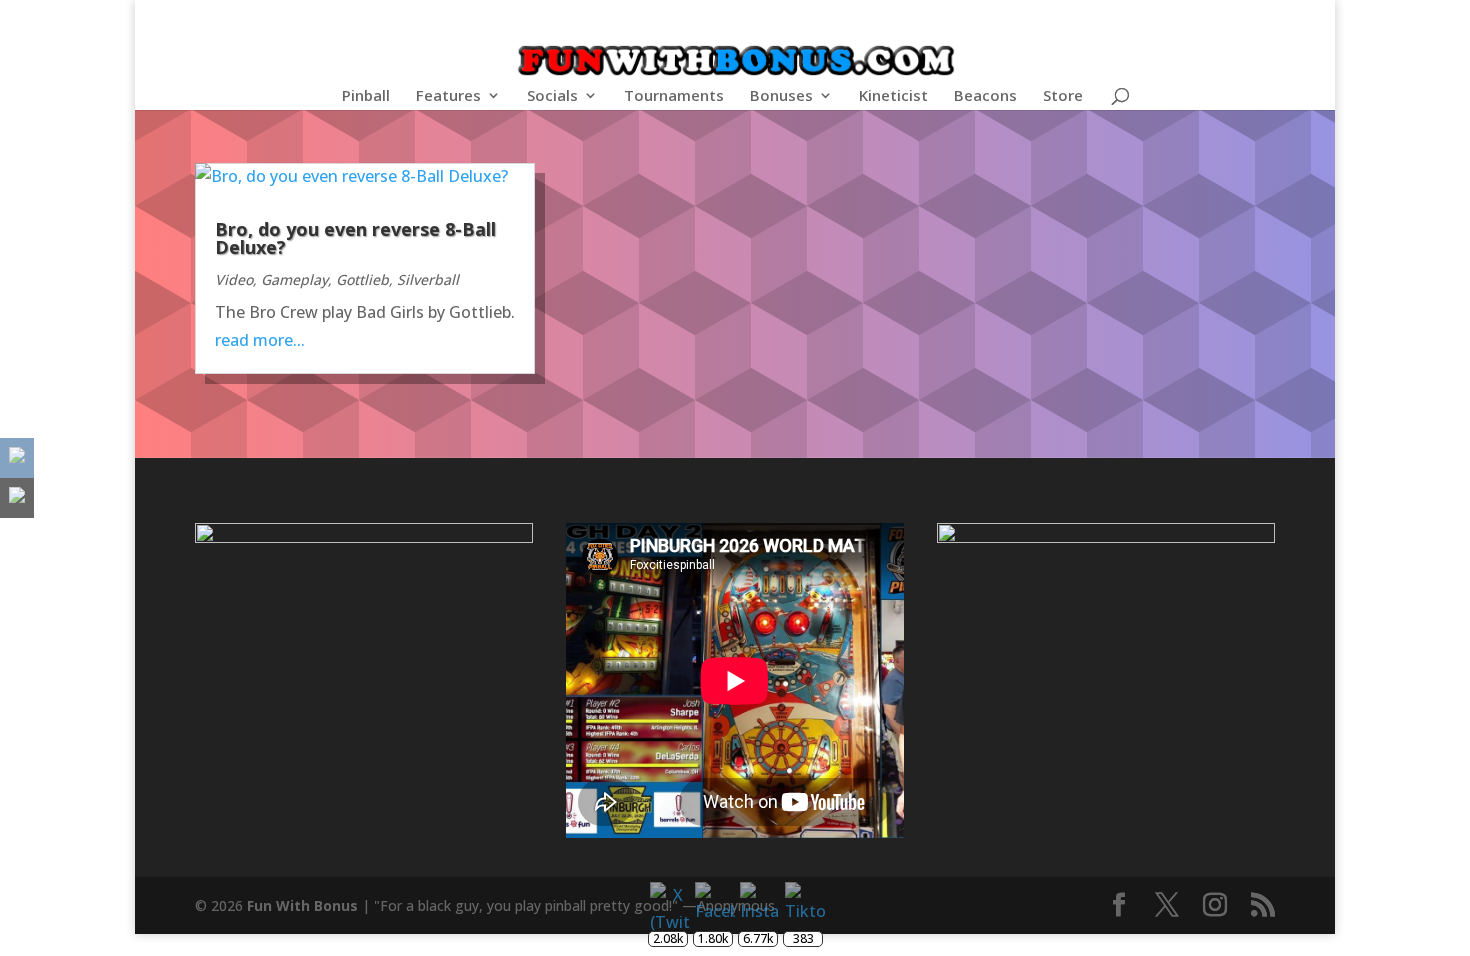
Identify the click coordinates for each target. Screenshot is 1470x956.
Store (1063, 96)
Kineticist (893, 96)
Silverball (428, 279)
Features (448, 96)
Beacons (985, 96)
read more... (260, 340)
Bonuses (781, 96)
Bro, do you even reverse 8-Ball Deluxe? (355, 238)
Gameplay (294, 279)
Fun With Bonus (302, 905)
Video (234, 279)
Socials (552, 96)
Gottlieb (362, 279)
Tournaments (674, 96)
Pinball (366, 96)
